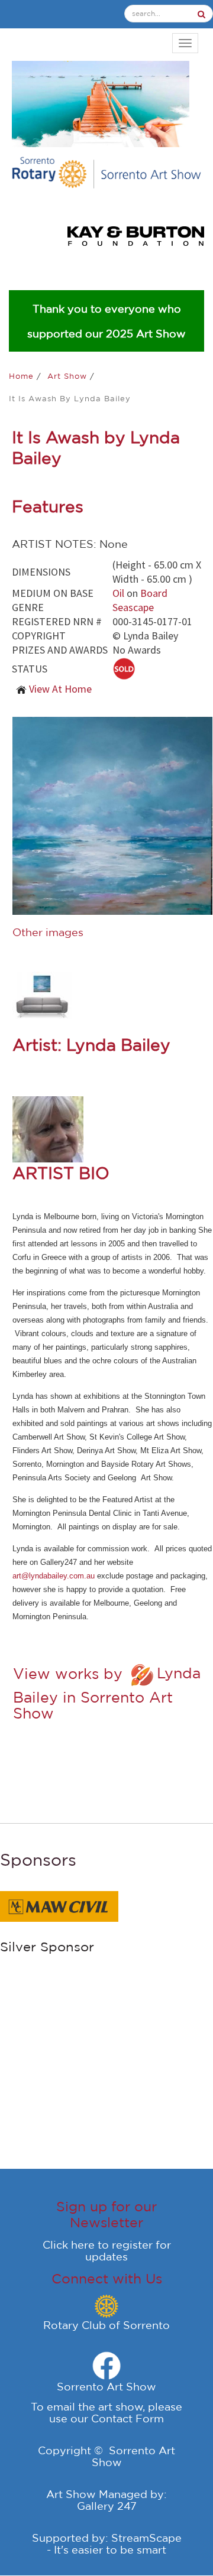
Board (154, 593)
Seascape (133, 607)
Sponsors (38, 1859)
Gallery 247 (107, 2506)
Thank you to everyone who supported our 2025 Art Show (106, 321)
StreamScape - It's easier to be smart (114, 2543)
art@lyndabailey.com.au (54, 1576)
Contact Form (128, 2418)
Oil (118, 593)
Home (23, 376)
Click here (69, 2244)
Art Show (69, 376)
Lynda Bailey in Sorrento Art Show (107, 1693)
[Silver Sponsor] (59, 1905)
